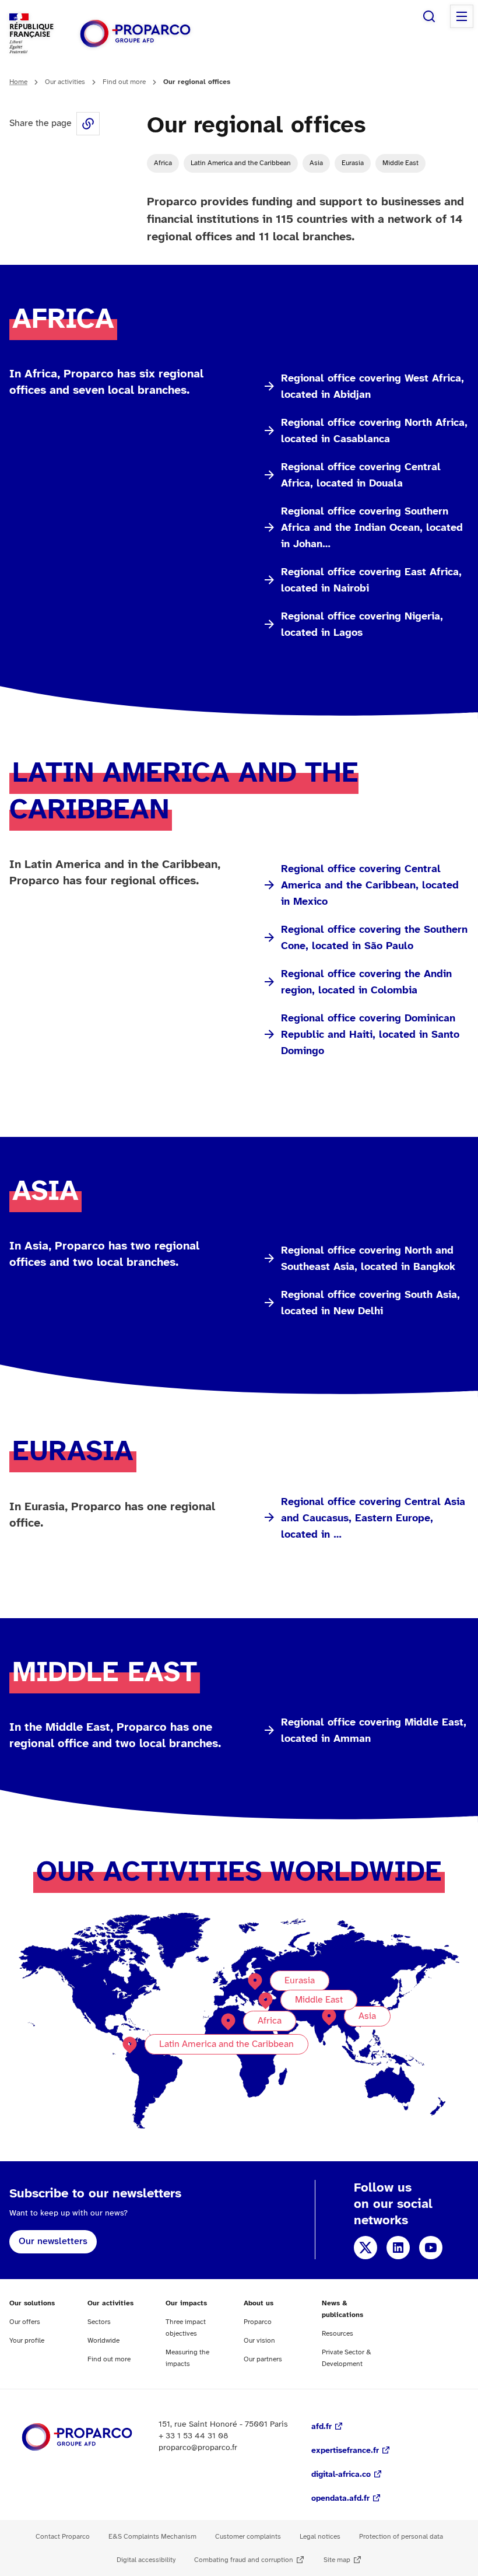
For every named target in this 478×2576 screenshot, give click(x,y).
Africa (163, 163)
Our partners (263, 2359)
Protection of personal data (401, 2537)
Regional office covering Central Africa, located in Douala (361, 476)
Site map (337, 2560)
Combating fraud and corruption (244, 2560)
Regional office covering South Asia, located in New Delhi (370, 1303)
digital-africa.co (341, 2475)
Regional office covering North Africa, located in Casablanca (374, 431)
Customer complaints (248, 2537)
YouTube (431, 2248)
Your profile (27, 2341)
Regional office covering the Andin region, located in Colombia (366, 983)
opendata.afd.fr (340, 2499)
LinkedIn (398, 2248)
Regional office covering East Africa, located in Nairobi (371, 581)
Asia (316, 163)
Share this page (88, 124)
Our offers (25, 2322)
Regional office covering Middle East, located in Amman (374, 1731)
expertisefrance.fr (345, 2451)
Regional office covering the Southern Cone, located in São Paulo (374, 938)
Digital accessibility (146, 2560)
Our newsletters (53, 2241)
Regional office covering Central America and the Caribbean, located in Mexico (370, 886)
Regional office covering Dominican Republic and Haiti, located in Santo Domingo (370, 1035)
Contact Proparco (63, 2537)
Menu (462, 16)
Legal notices (320, 2537)
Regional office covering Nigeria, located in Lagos (362, 625)
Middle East (400, 163)
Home (18, 82)
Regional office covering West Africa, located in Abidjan (372, 387)
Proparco (258, 2322)
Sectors (99, 2322)
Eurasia (353, 163)
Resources (338, 2334)
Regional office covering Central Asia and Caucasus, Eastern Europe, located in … (373, 1519)
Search (429, 16)
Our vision (259, 2341)
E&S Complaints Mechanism (152, 2537)
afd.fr (321, 2427)
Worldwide (103, 2341)
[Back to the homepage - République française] (135, 34)
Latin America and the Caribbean (241, 163)
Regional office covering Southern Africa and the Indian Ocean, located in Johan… (372, 528)
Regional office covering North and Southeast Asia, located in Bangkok (368, 1259)
